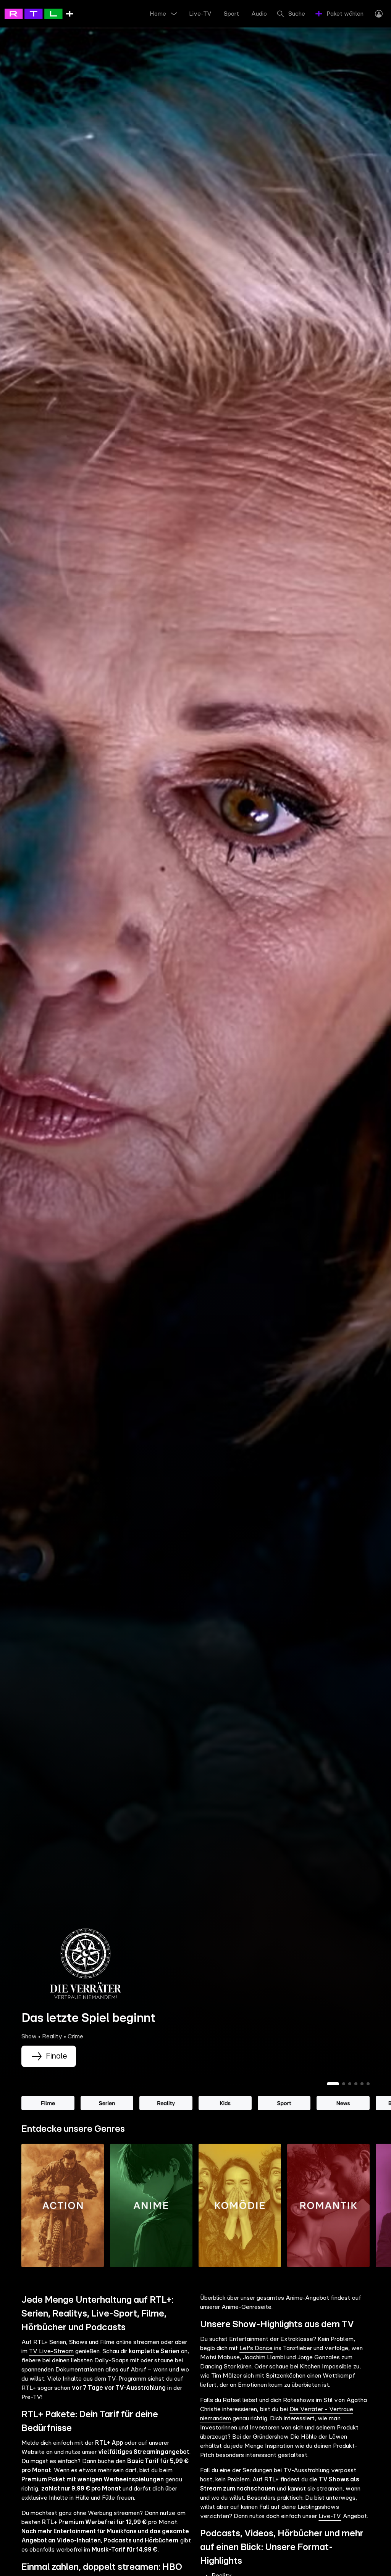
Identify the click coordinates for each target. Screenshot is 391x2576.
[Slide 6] (368, 2084)
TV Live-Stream (51, 2351)
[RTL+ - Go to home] (39, 13)
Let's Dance (256, 2348)
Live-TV (330, 2516)
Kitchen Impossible (326, 2367)
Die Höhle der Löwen (319, 2437)
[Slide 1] (333, 2084)
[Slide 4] (356, 2084)
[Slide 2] (344, 2084)
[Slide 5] (362, 2084)
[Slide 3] (350, 2084)
